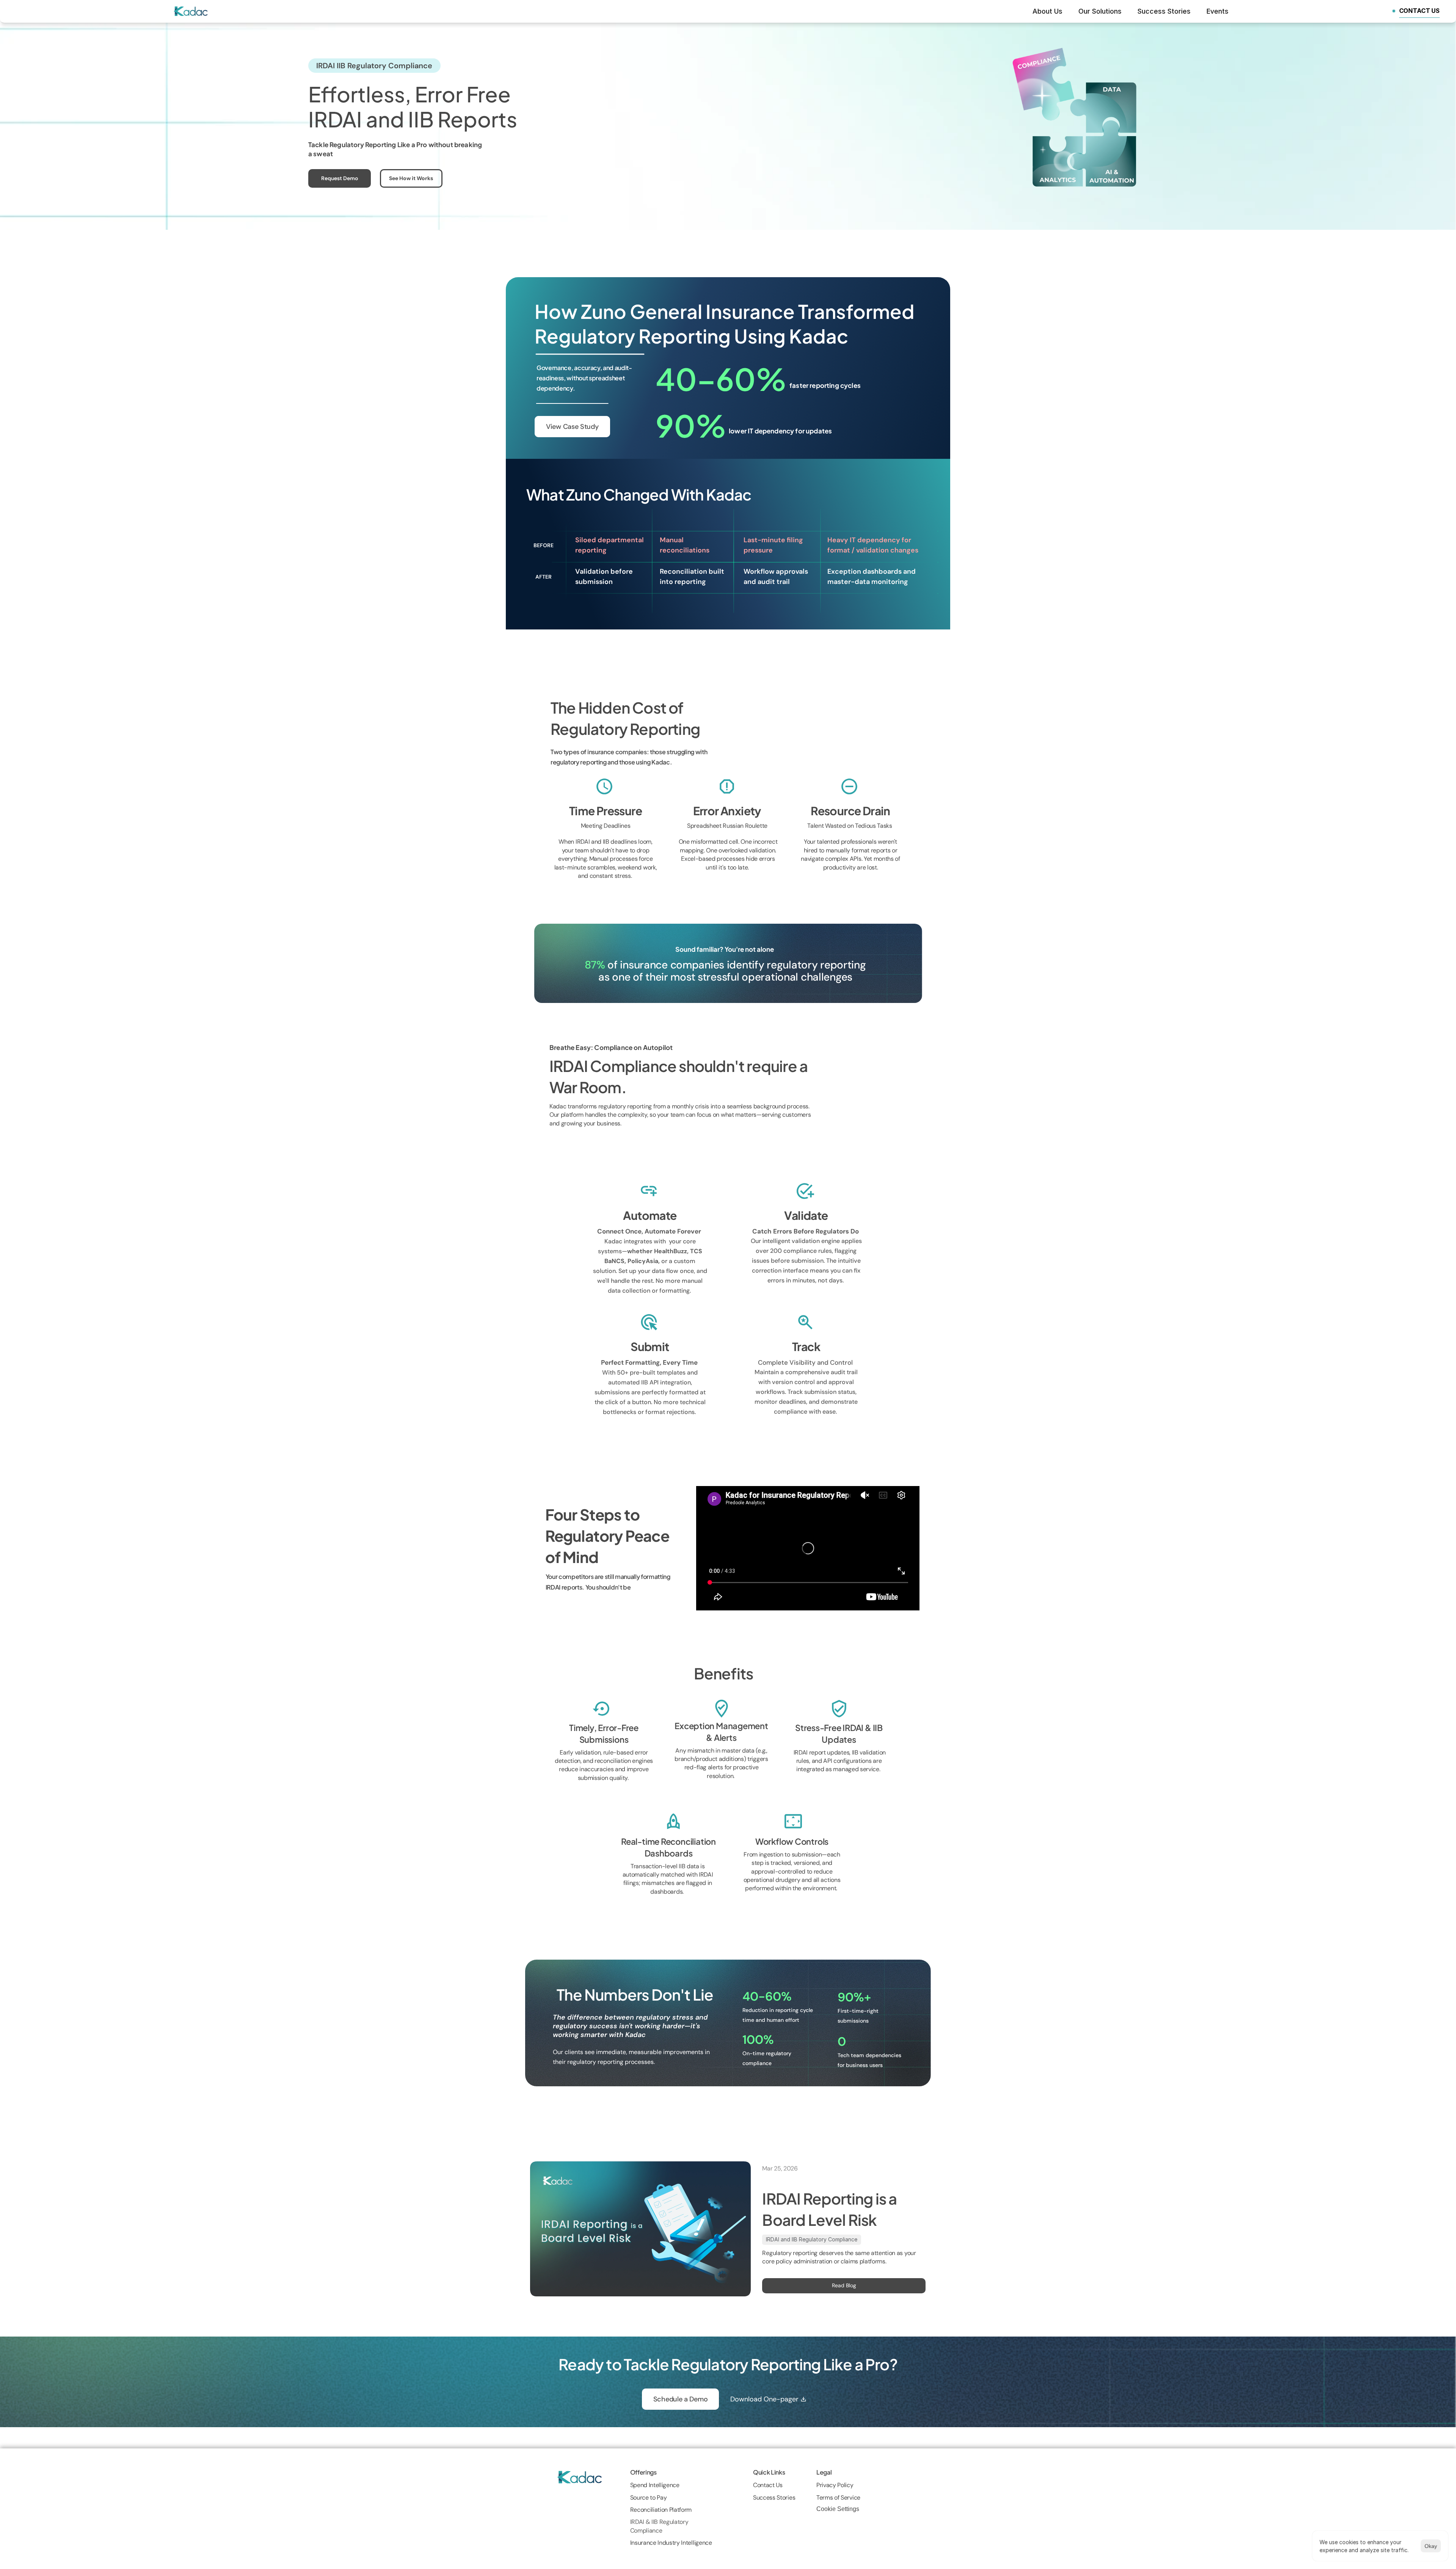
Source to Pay (649, 2498)
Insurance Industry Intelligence (672, 2543)
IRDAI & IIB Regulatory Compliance (660, 2526)
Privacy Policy (835, 2485)
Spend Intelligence (656, 2485)
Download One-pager (764, 2399)
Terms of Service (838, 2498)
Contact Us (768, 2485)
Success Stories (774, 2498)
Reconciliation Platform (661, 2510)
